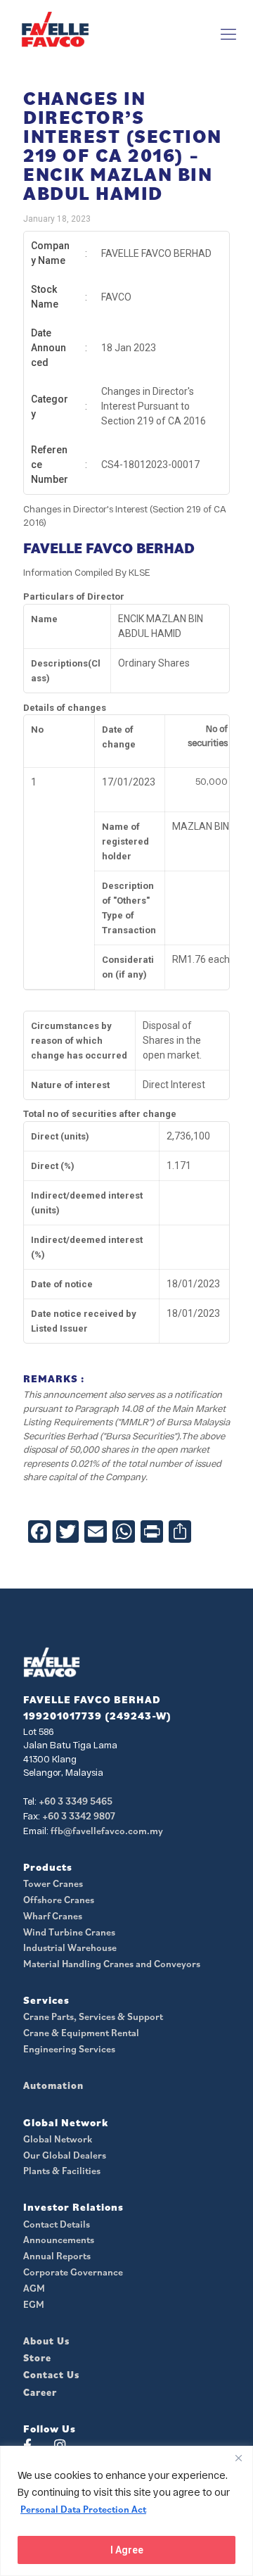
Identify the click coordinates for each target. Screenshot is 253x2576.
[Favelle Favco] (55, 29)
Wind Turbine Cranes (69, 1932)
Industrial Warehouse (70, 1947)
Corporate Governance (73, 2272)
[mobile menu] (228, 34)
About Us (46, 2341)
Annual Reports (57, 2256)
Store (37, 2358)
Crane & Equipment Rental (81, 2033)
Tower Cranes (53, 1883)
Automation (53, 2085)
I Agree (127, 2550)
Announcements (59, 2240)
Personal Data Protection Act (83, 2509)
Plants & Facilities (62, 2171)
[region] (126, 2511)
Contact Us (51, 2375)
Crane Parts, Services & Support (93, 2016)
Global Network (58, 2139)
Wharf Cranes (53, 1916)
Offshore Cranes (59, 1900)
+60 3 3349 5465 (76, 1801)
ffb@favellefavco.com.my (107, 1831)
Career (40, 2392)
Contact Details (57, 2224)
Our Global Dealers (65, 2155)
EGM (34, 2304)
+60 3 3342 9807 (79, 1816)
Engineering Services (69, 2049)
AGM (34, 2288)
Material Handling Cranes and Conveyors (112, 1964)
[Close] (238, 2458)
